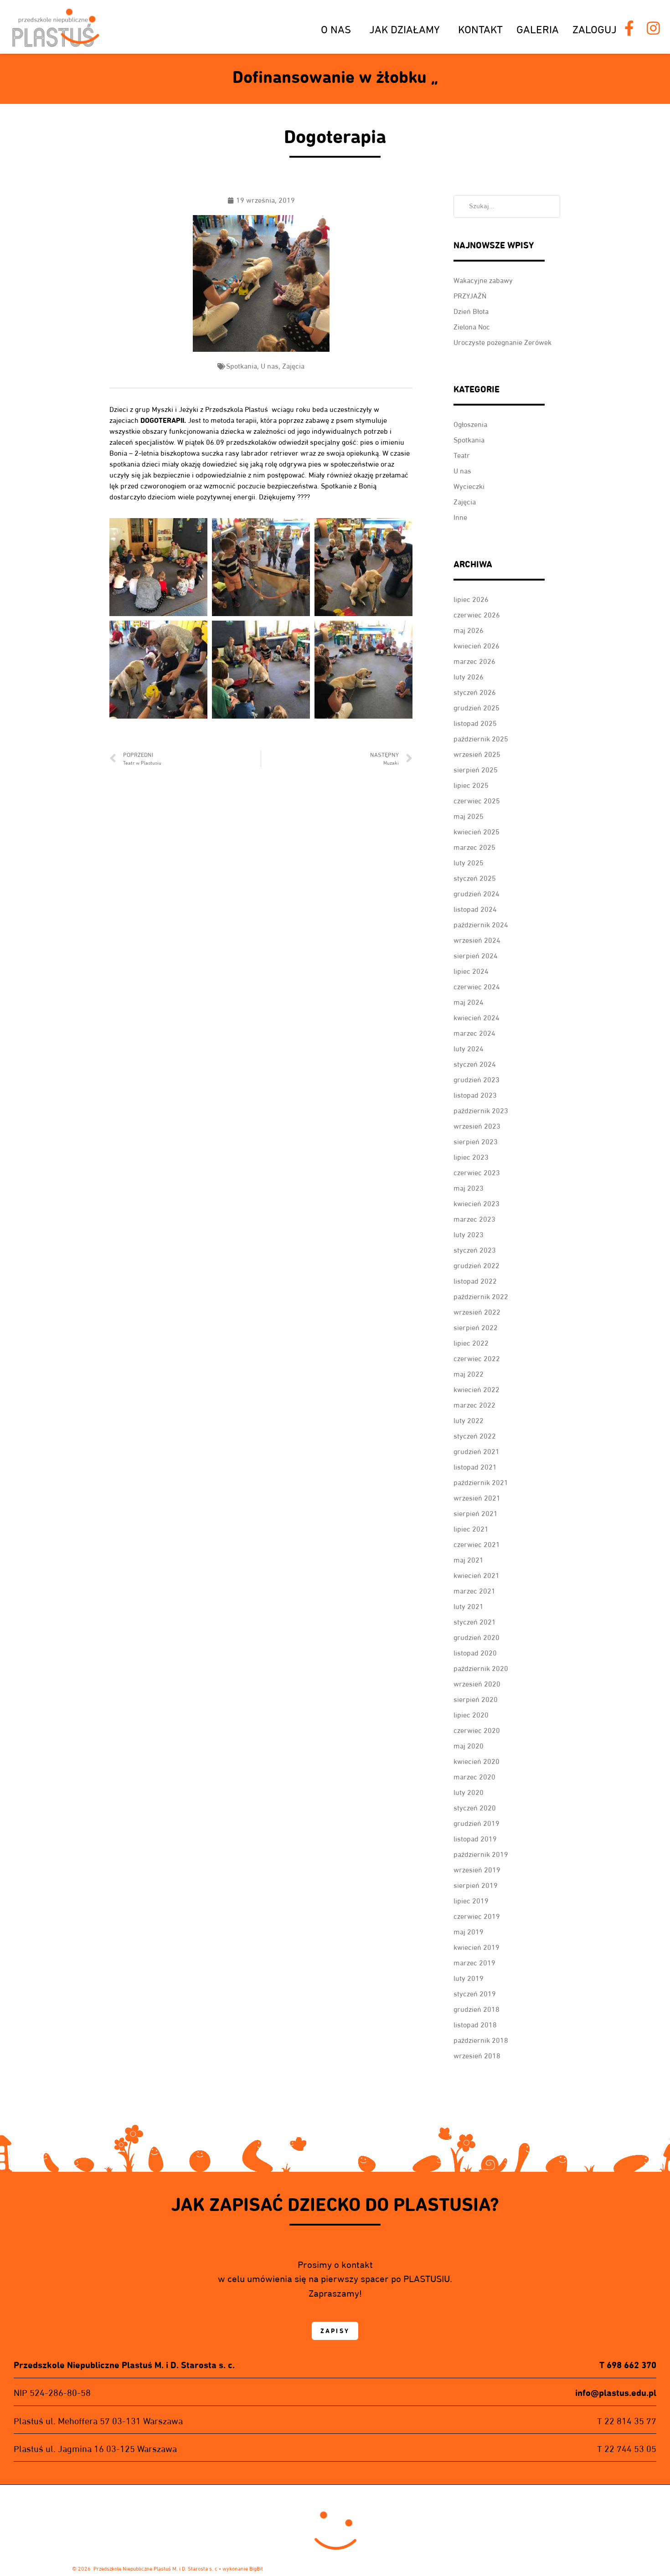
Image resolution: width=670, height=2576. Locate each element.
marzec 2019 (474, 1963)
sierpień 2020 (476, 1699)
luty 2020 (469, 1792)
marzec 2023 (474, 1219)
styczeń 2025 (475, 878)
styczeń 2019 (475, 1994)
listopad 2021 (475, 1467)
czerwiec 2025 (477, 801)
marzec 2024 (474, 1033)
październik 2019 (481, 1854)
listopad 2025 (475, 723)
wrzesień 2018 (477, 2056)
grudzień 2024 (477, 894)
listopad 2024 (475, 909)
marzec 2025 (474, 847)
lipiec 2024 (471, 971)
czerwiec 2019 (477, 1916)
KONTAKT (480, 29)
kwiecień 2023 (477, 1204)
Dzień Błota (471, 311)
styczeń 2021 (475, 1622)
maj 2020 (469, 1746)
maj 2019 (469, 1932)
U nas (270, 366)
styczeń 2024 (475, 1064)
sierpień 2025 (476, 770)
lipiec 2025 (471, 785)
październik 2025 (481, 739)
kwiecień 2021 (477, 1576)
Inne (460, 517)
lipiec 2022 (471, 1343)
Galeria (538, 29)
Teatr (462, 455)
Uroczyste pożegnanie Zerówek (502, 342)
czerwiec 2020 (477, 1730)
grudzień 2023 (477, 1080)
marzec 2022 (474, 1405)
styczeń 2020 (475, 1808)
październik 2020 (481, 1668)
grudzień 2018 (477, 2009)
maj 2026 (469, 630)
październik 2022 (481, 1297)
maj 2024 (469, 1002)
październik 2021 (481, 1483)
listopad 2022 (475, 1281)
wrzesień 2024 (477, 940)
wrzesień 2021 (477, 1498)
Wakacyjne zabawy (483, 280)
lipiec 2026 (471, 599)
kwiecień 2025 (477, 832)
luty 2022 (469, 1421)
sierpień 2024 (476, 956)
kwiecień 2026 (477, 646)
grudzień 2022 (477, 1266)
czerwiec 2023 (477, 1173)
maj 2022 (469, 1374)
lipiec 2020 (471, 1715)
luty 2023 (469, 1235)
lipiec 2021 (471, 1529)
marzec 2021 (474, 1591)
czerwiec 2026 (477, 615)
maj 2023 (469, 1188)
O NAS (336, 29)
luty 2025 (469, 863)
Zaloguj (595, 29)
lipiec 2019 (471, 1901)
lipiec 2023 (471, 1157)
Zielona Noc (472, 327)
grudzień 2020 (477, 1638)
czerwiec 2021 (477, 1545)
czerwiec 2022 (477, 1359)
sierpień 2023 (476, 1142)
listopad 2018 (475, 2025)
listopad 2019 (475, 1839)
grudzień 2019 (477, 1823)
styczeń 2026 (475, 692)
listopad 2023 (475, 1095)
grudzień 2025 (477, 708)
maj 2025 (469, 816)
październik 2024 (481, 925)
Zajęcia (293, 366)
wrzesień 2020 (477, 1684)
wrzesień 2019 (477, 1870)
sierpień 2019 (476, 1885)
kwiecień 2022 (477, 1390)
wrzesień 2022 (477, 1312)
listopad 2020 (475, 1653)
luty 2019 (469, 1978)
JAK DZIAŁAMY (405, 29)
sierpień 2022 (476, 1328)
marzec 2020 (474, 1777)
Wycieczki (469, 486)
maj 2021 (469, 1560)
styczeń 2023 (475, 1250)
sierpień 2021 (476, 1514)
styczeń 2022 (475, 1436)
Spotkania (242, 366)
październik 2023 (481, 1111)
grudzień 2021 (477, 1452)
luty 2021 (469, 1607)
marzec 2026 (474, 661)
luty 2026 (469, 677)
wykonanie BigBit (243, 2568)
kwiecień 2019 (477, 1947)
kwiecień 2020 (477, 1761)
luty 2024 (469, 1049)
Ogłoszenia (470, 424)
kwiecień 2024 (477, 1018)
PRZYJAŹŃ (470, 296)
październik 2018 (481, 2040)
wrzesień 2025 (477, 754)
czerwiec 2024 (477, 987)
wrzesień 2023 (477, 1126)
